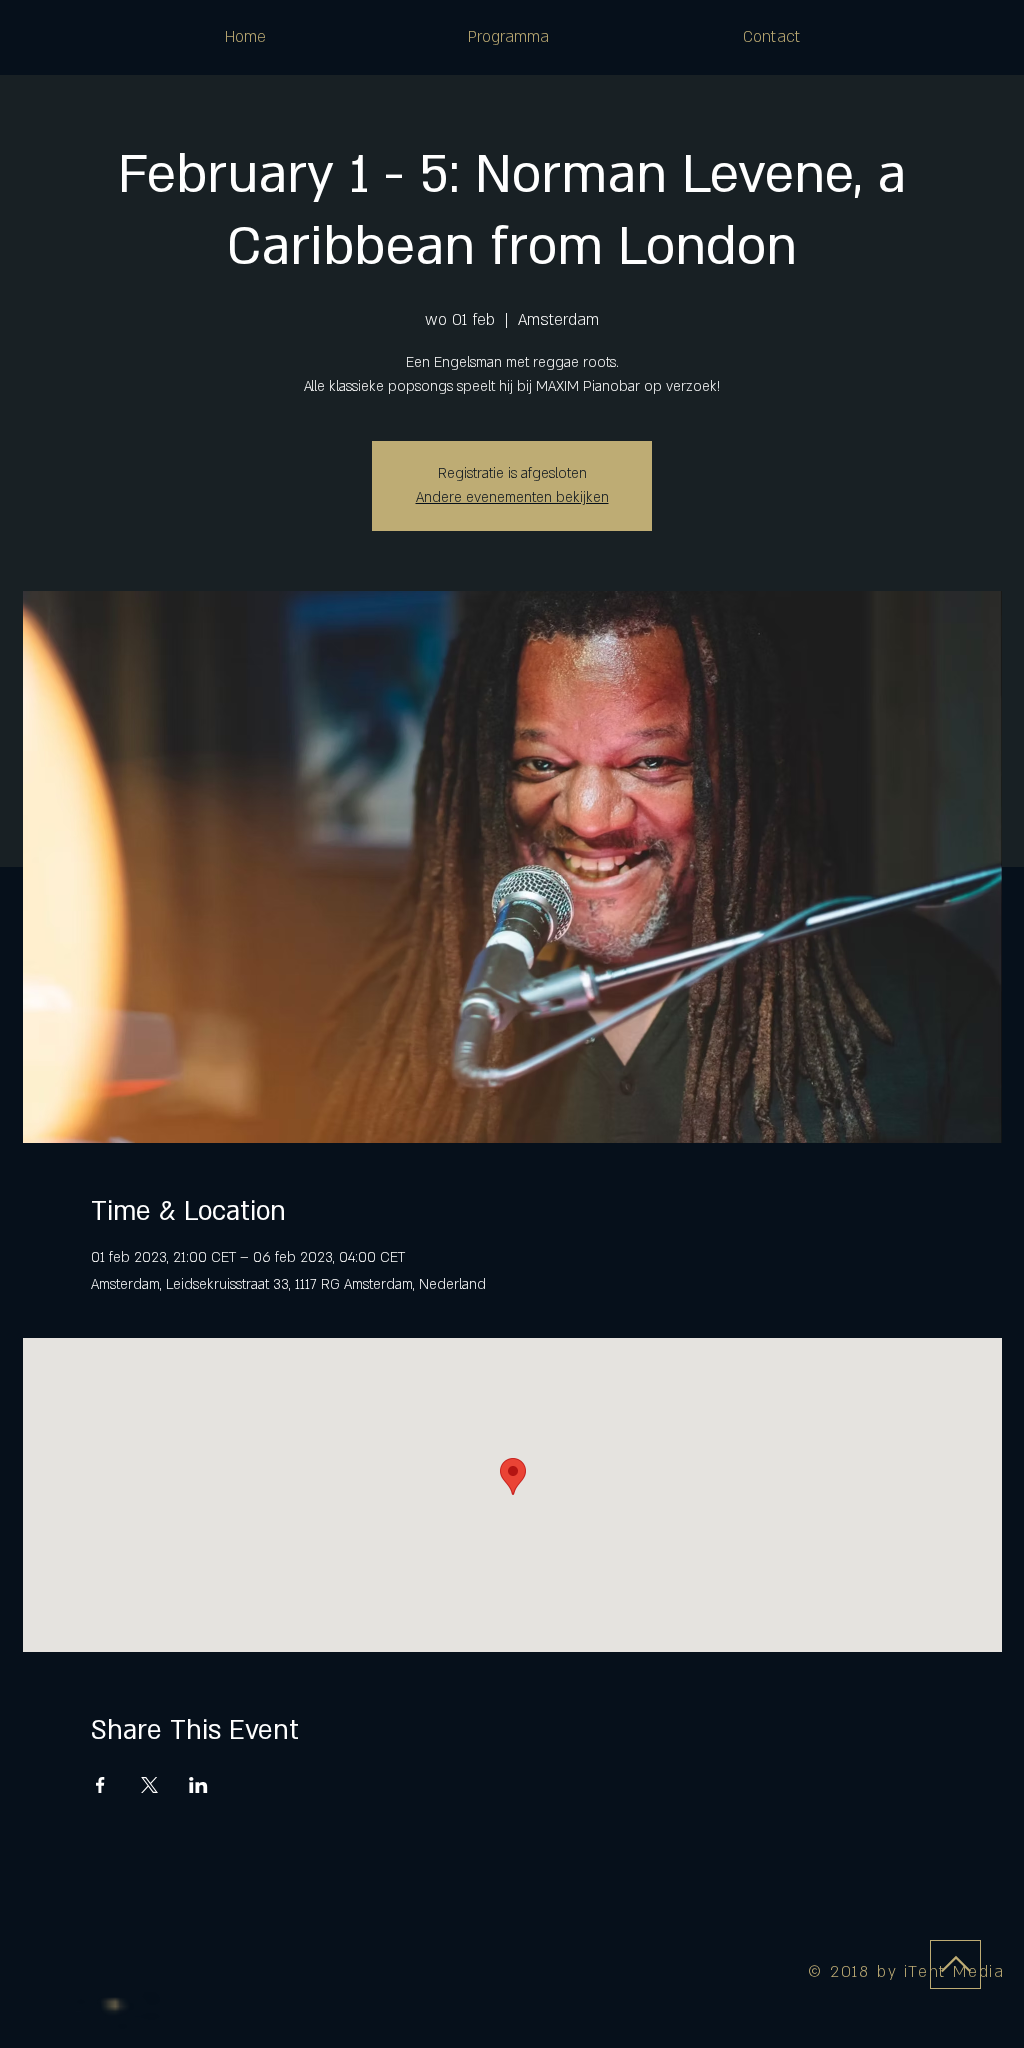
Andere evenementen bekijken (512, 497)
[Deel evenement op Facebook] (100, 1785)
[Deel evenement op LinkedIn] (198, 1785)
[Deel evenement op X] (149, 1785)
